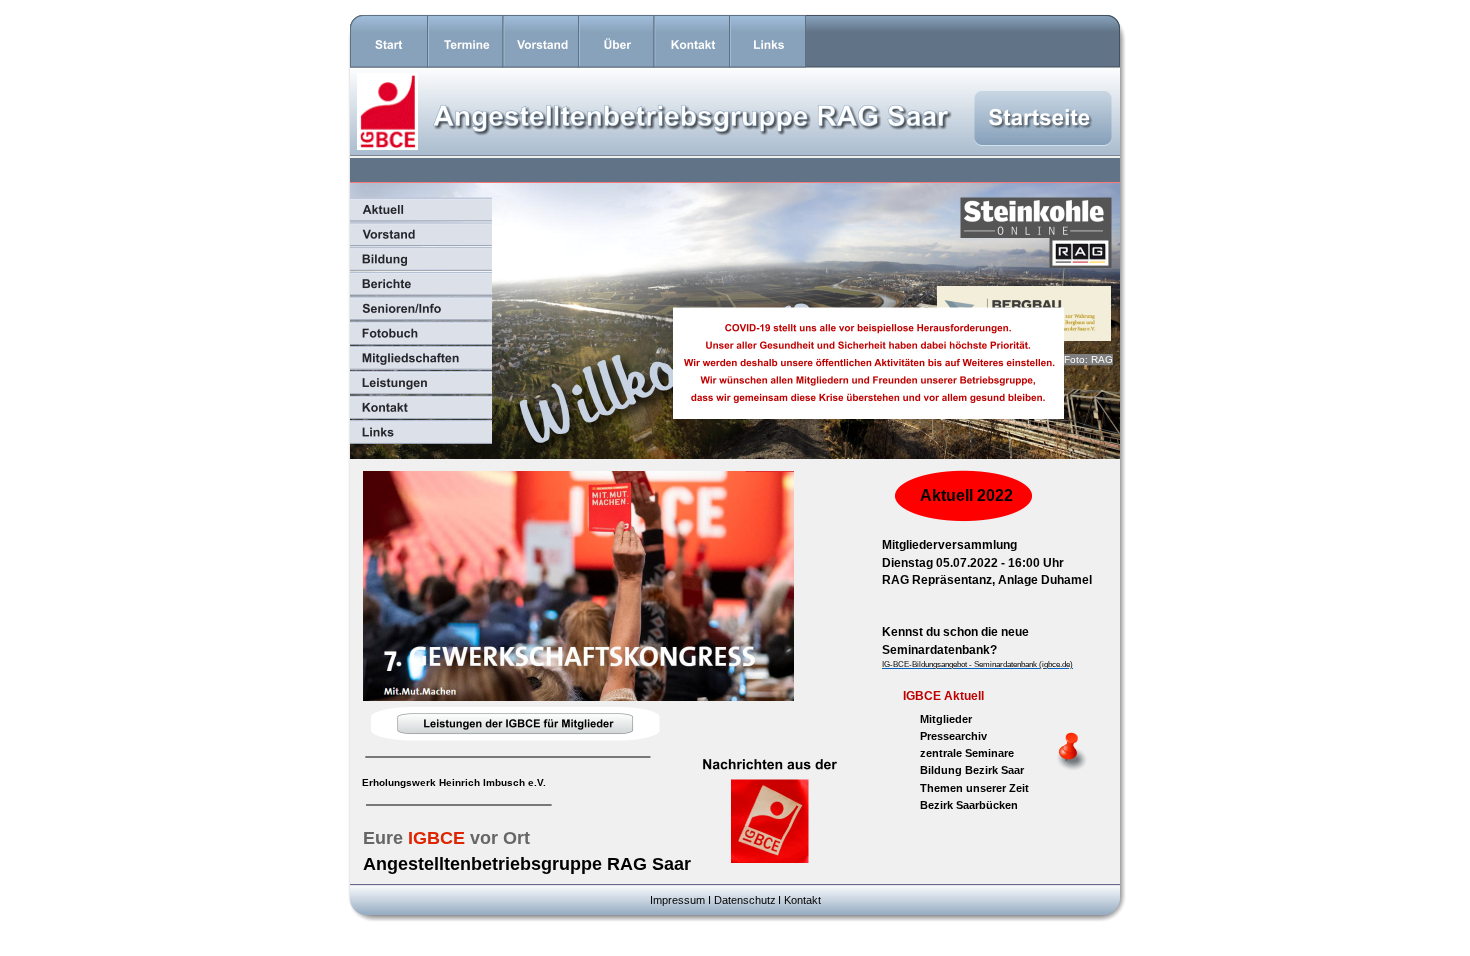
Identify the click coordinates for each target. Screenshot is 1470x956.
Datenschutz (745, 900)
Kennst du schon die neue (957, 632)
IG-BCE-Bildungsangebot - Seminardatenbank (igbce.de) (977, 664)
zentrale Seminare (967, 753)
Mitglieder (946, 719)
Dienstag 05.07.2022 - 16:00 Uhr (973, 563)
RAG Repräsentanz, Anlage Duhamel (987, 580)
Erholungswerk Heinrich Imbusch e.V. (454, 782)
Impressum (677, 900)
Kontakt (802, 900)
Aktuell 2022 (966, 495)
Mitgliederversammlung (949, 545)
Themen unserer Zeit (974, 788)
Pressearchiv (953, 736)
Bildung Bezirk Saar (972, 770)
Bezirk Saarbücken (969, 805)
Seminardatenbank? (939, 650)
